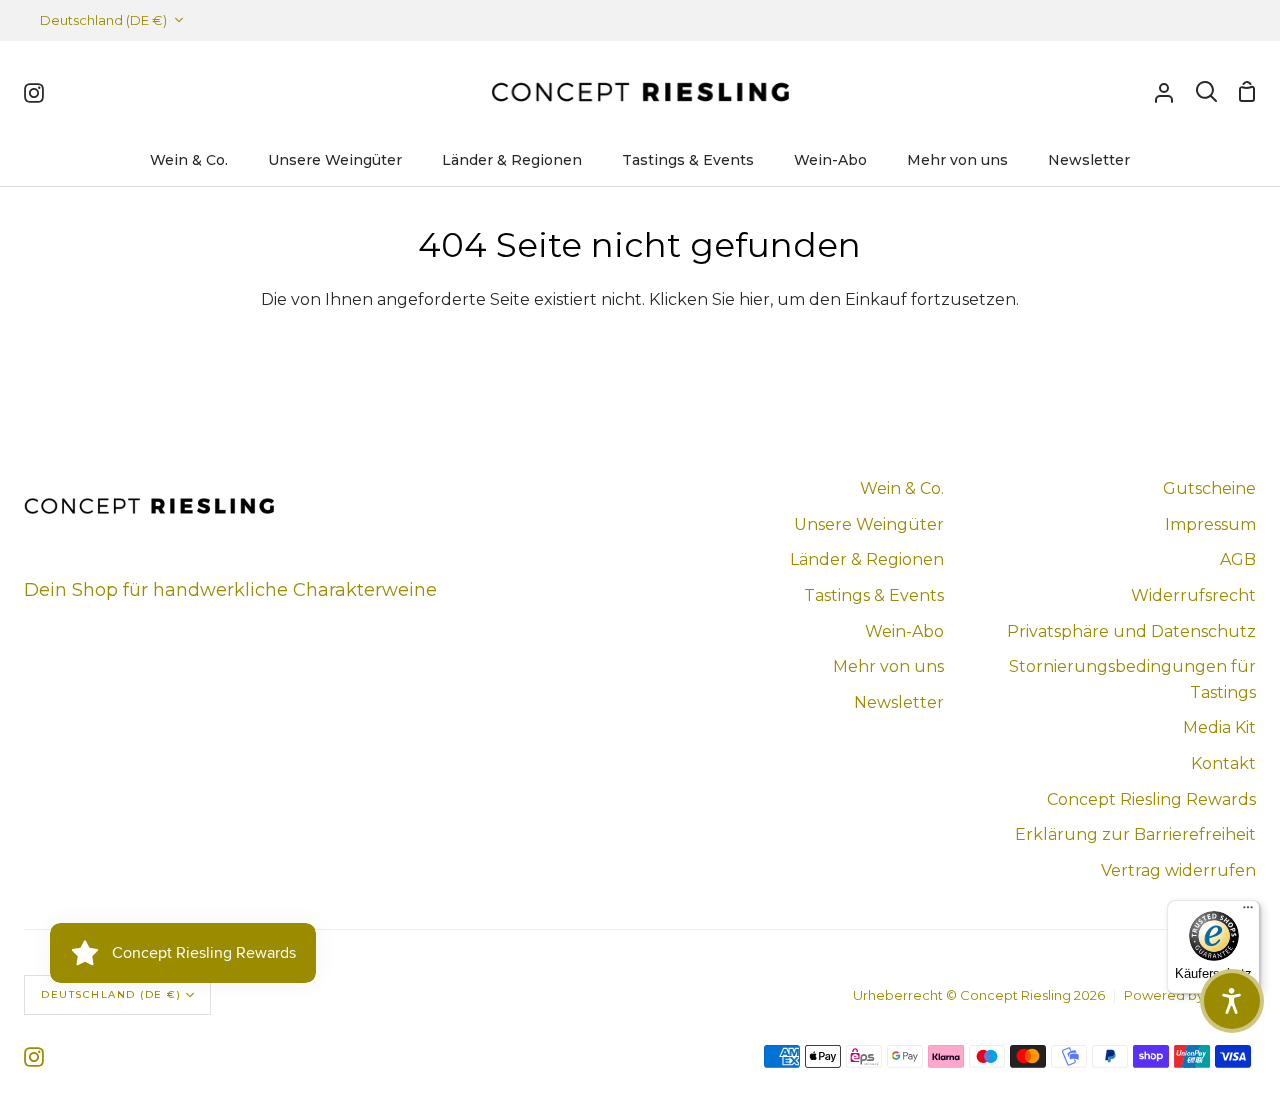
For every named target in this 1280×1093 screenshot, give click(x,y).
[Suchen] (1206, 92)
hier (754, 299)
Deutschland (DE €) (103, 20)
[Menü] (1248, 912)
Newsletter (899, 702)
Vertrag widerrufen (1178, 870)
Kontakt (1223, 763)
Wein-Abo (904, 631)
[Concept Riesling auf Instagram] (34, 1057)
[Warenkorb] (1247, 92)
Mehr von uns (888, 666)
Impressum (1210, 524)
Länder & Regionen (867, 559)
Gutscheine (1209, 488)
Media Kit (1219, 727)
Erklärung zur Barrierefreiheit (1135, 834)
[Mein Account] (1164, 92)
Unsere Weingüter (869, 524)
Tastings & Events (874, 595)
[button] (1232, 1001)
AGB (1238, 559)
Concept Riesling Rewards (1151, 799)
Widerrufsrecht (1193, 595)
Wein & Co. (902, 488)
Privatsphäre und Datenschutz (1131, 631)
